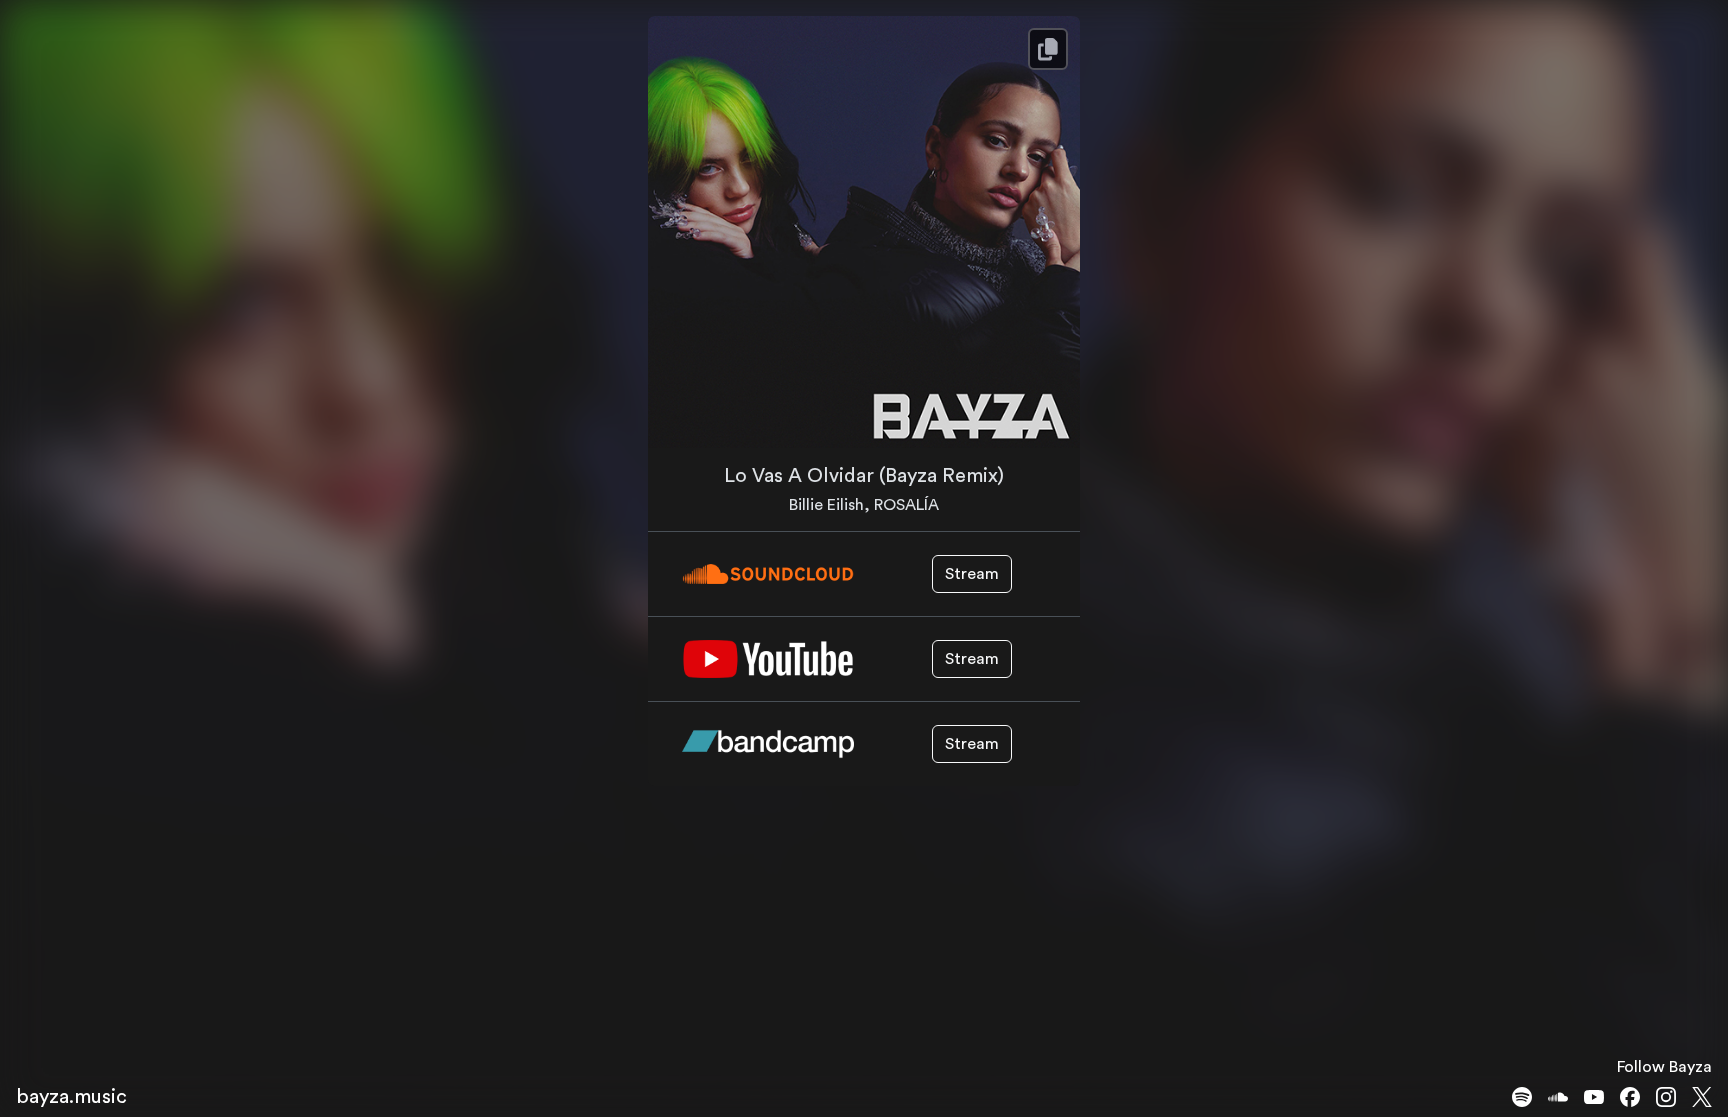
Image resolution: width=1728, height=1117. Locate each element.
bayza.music (71, 1097)
